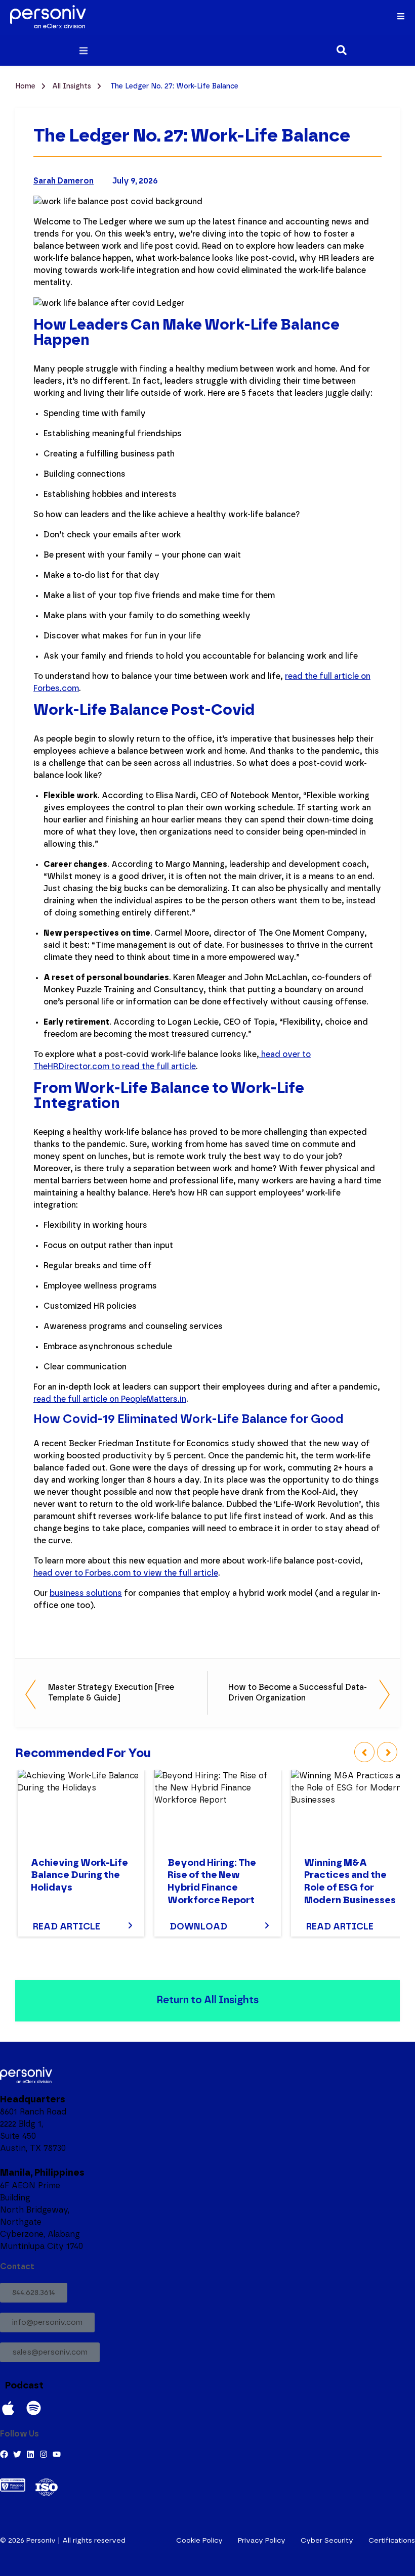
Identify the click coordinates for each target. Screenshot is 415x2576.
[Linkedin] (30, 2454)
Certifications (392, 2541)
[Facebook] (4, 2454)
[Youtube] (57, 2454)
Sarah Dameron (64, 181)
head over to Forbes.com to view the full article (126, 1573)
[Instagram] (44, 2454)
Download (198, 1927)
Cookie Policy (199, 2541)
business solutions (86, 1593)
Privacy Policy (262, 2541)
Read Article (67, 1927)
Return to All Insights (207, 2000)
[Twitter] (17, 2454)
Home (26, 86)
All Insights (73, 86)
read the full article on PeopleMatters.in (110, 1399)
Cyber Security (327, 2541)
